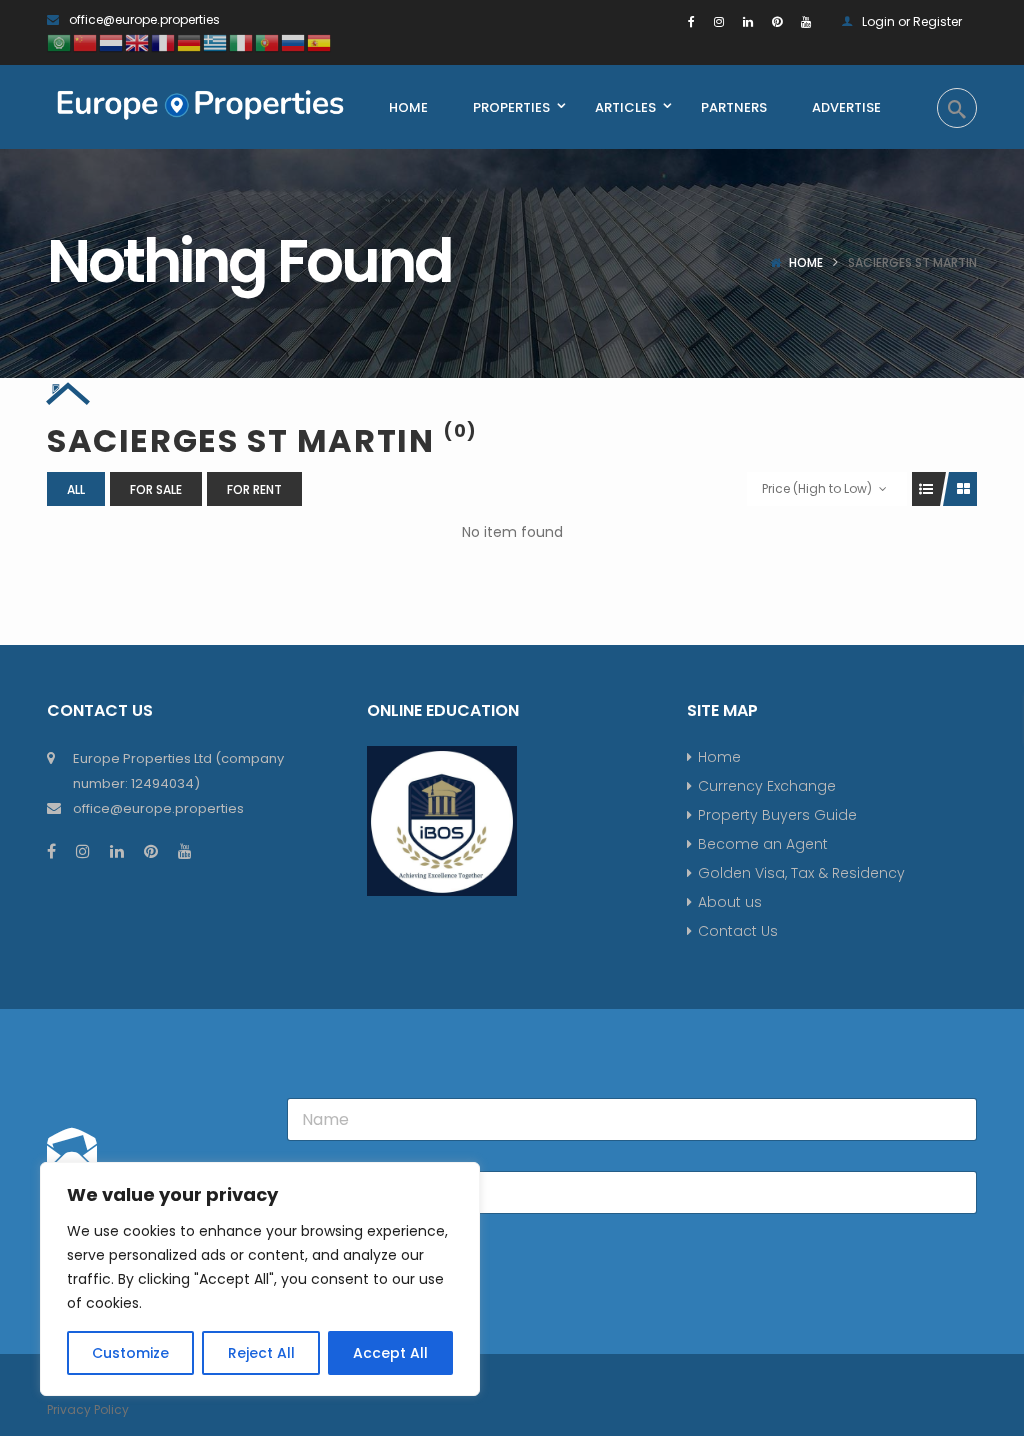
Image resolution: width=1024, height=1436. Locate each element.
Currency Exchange (767, 786)
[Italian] (242, 41)
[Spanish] (320, 41)
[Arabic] (60, 41)
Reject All (261, 1353)
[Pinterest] (777, 21)
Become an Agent (763, 844)
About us (730, 902)
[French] (164, 41)
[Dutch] (112, 41)
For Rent (254, 489)
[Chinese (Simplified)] (86, 41)
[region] (260, 1279)
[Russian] (294, 41)
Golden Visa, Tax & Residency (801, 873)
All (76, 489)
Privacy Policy (88, 1409)
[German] (190, 41)
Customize (130, 1353)
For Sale (156, 489)
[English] (138, 41)
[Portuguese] (268, 41)
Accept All (390, 1353)
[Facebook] (691, 21)
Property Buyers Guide (777, 815)
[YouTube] (806, 21)
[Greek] (216, 41)
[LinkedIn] (748, 21)
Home (806, 262)
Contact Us (738, 931)
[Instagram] (719, 21)
